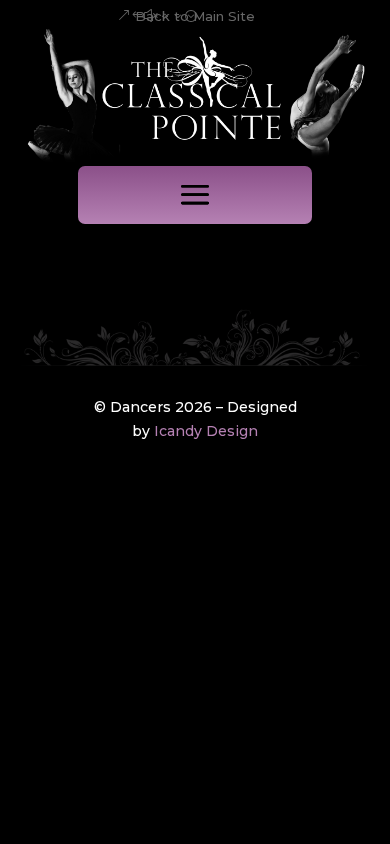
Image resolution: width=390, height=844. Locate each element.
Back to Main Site (195, 16)
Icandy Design (206, 431)
